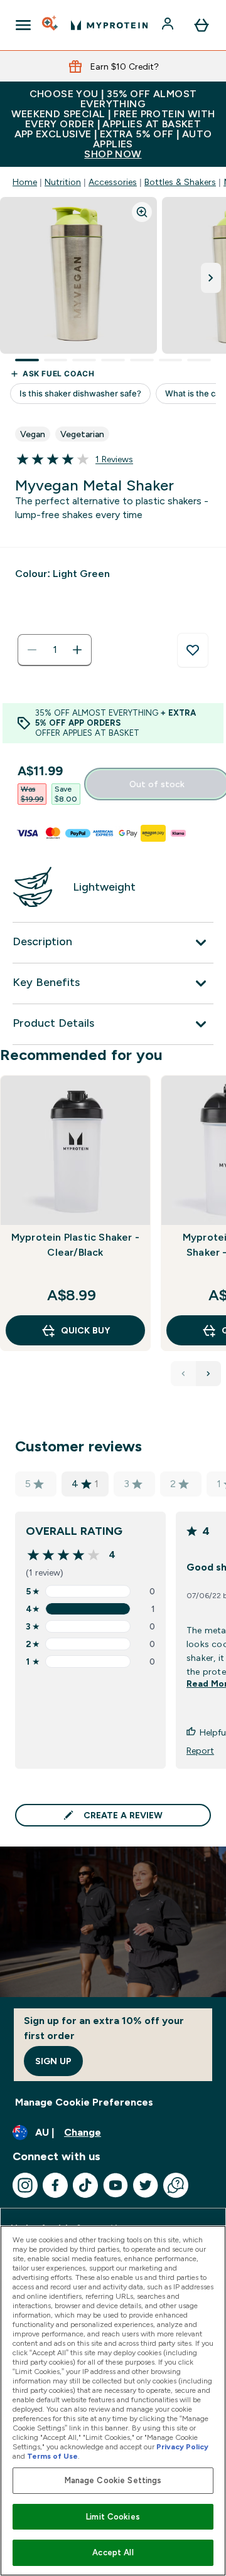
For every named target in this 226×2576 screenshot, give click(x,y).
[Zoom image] (142, 212)
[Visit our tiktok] (85, 2185)
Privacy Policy (182, 2447)
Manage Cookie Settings (113, 2480)
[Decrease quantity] (32, 650)
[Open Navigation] (23, 25)
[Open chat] (176, 2185)
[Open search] (51, 25)
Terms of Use (52, 2456)
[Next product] (208, 1374)
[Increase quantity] (77, 650)
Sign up (53, 2061)
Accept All (113, 2552)
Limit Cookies (113, 2517)
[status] (55, 650)
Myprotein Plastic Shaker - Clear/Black (75, 1245)
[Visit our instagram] (25, 2185)
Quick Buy (85, 1330)
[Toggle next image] (211, 278)
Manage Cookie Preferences (84, 2102)
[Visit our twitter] (146, 2185)
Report (200, 1751)
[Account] (169, 25)
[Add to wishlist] (193, 650)
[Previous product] (183, 1374)
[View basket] (202, 25)
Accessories (113, 182)
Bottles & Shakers (180, 182)
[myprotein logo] (109, 25)
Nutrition (63, 182)
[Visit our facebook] (55, 2185)
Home (25, 182)
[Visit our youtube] (116, 2185)
